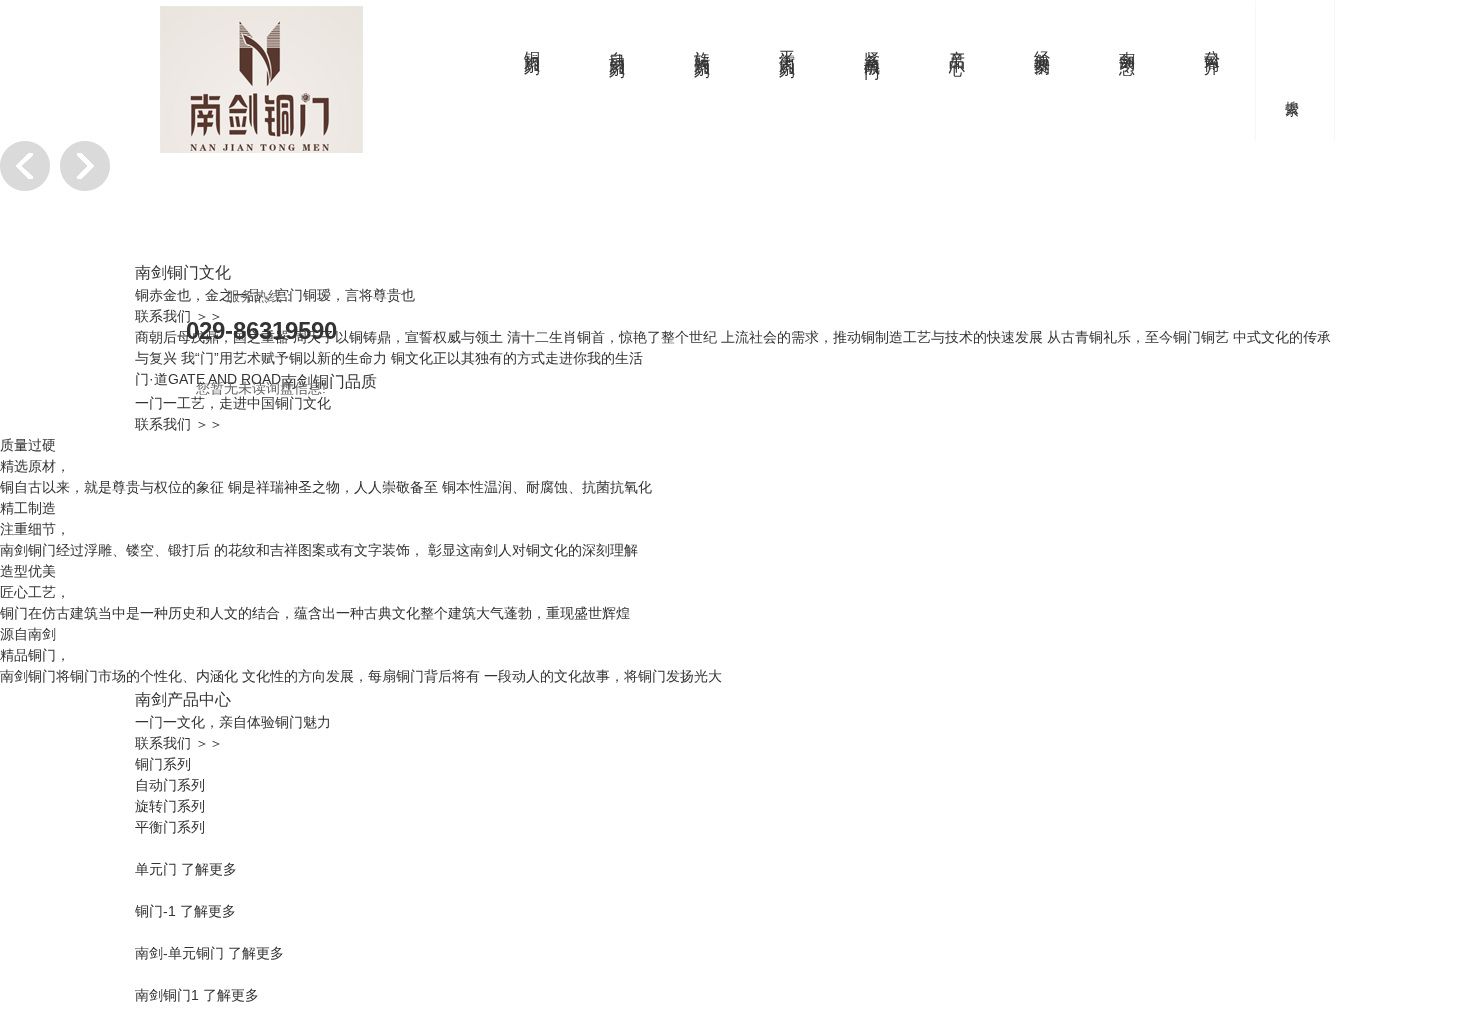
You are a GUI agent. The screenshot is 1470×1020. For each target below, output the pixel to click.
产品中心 (957, 44)
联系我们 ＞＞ (179, 424)
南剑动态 (1127, 44)
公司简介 (1212, 44)
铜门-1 (155, 911)
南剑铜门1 (167, 995)
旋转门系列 (702, 45)
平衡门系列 (787, 45)
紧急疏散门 (872, 45)
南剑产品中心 (183, 699)
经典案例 (1042, 44)
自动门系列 (617, 45)
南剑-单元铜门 (179, 953)
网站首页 (447, 44)
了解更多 (209, 869)
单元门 (156, 869)
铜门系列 (532, 44)
